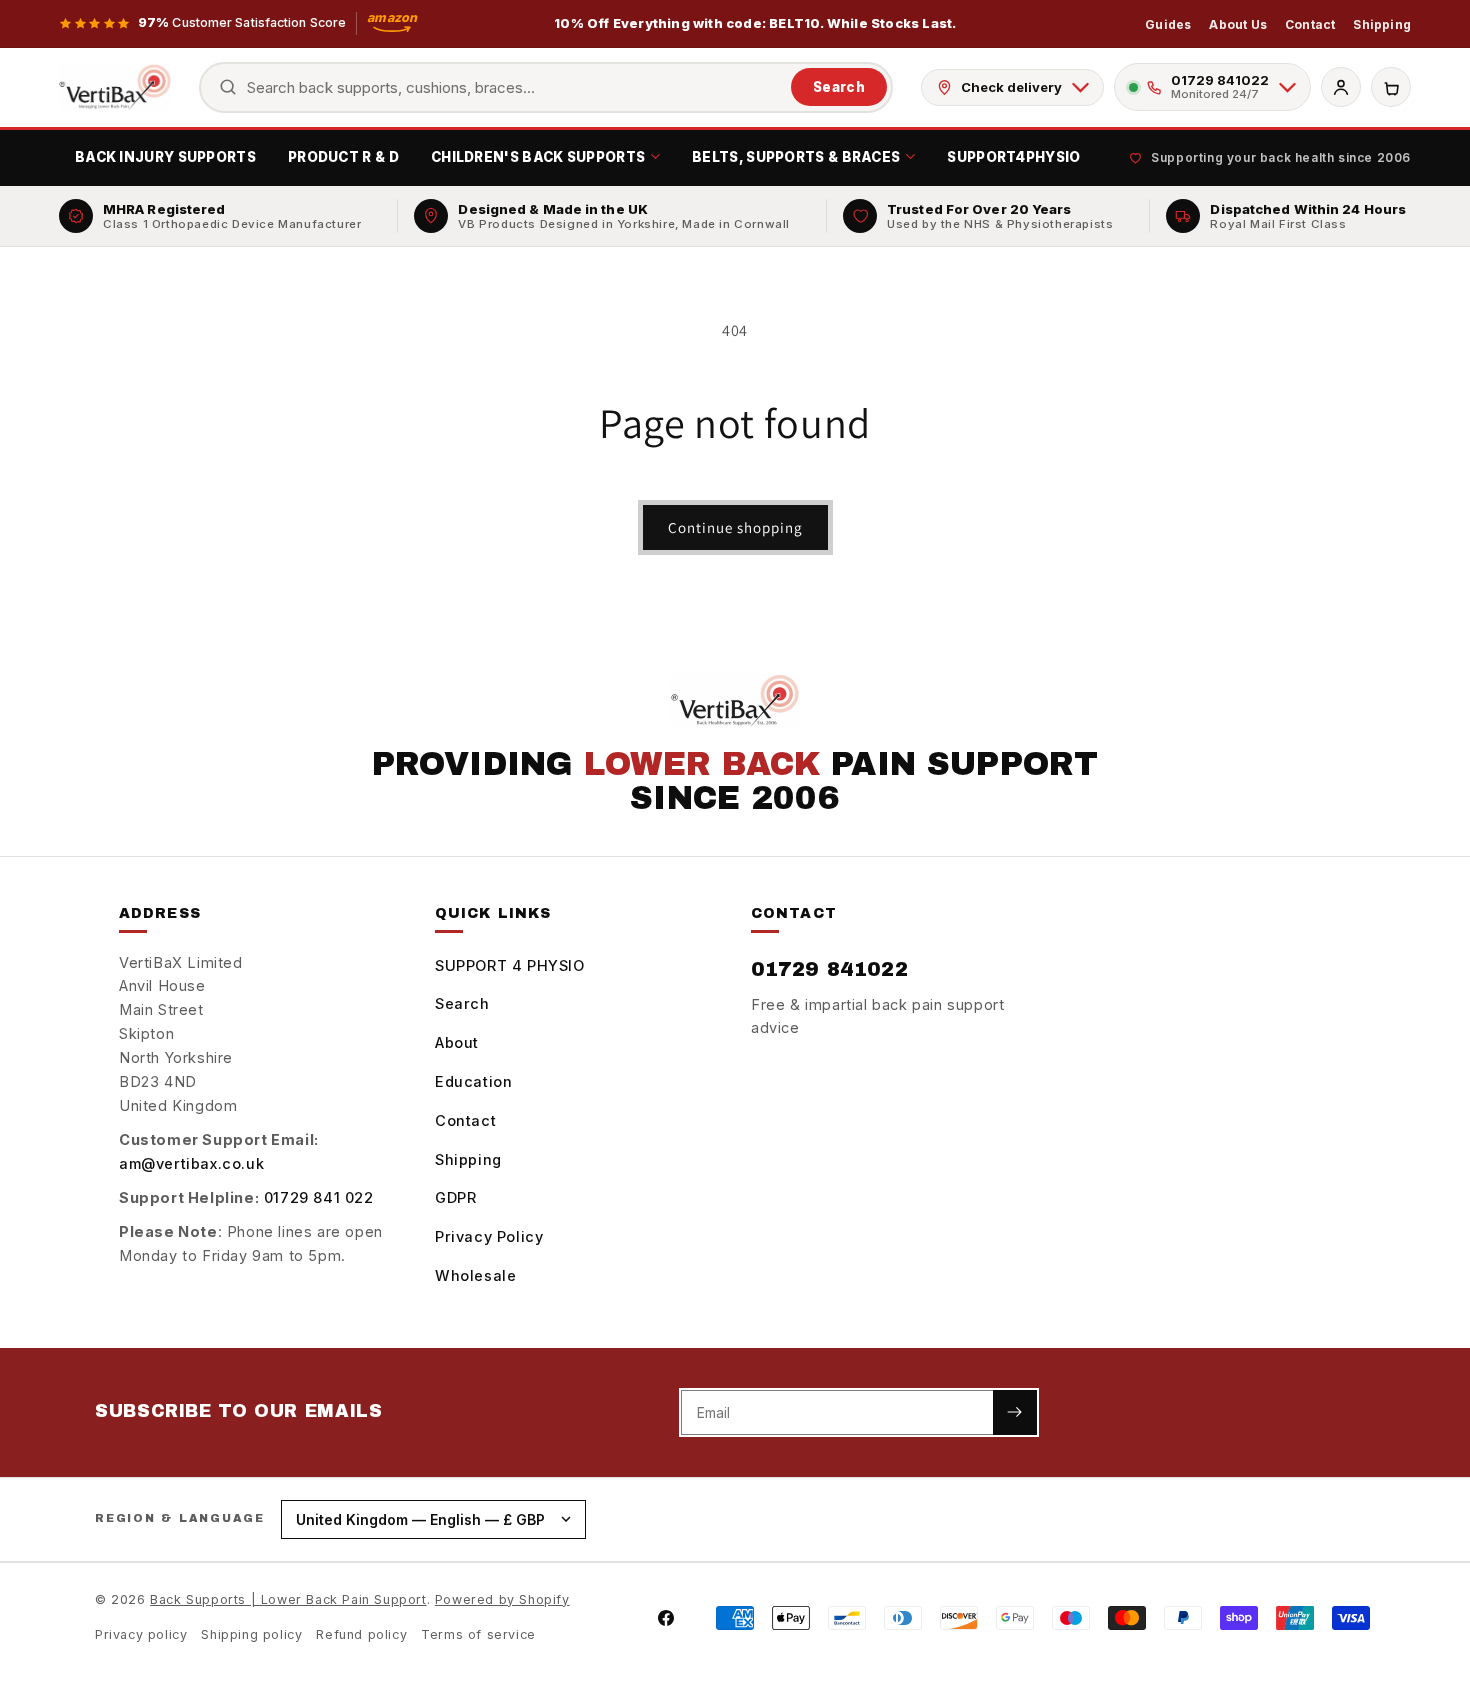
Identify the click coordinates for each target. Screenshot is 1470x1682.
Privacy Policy (489, 1236)
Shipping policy (251, 1634)
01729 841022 (829, 969)
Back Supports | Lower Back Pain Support (288, 1599)
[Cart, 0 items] (1391, 87)
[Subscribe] (1015, 1412)
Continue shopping (735, 527)
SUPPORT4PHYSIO (1013, 157)
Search (839, 87)
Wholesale (475, 1275)
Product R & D (343, 157)
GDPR (455, 1197)
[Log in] (1341, 87)
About (457, 1042)
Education (473, 1081)
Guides (1168, 24)
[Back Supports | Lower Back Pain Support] (115, 87)
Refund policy (361, 1634)
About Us (1238, 24)
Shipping (1382, 24)
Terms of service (478, 1634)
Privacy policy (141, 1634)
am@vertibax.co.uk (191, 1163)
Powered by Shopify (502, 1599)
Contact (1310, 24)
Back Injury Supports (165, 157)
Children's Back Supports (538, 157)
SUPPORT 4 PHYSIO (510, 965)
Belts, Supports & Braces (796, 157)
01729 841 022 (319, 1197)
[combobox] (514, 87)
